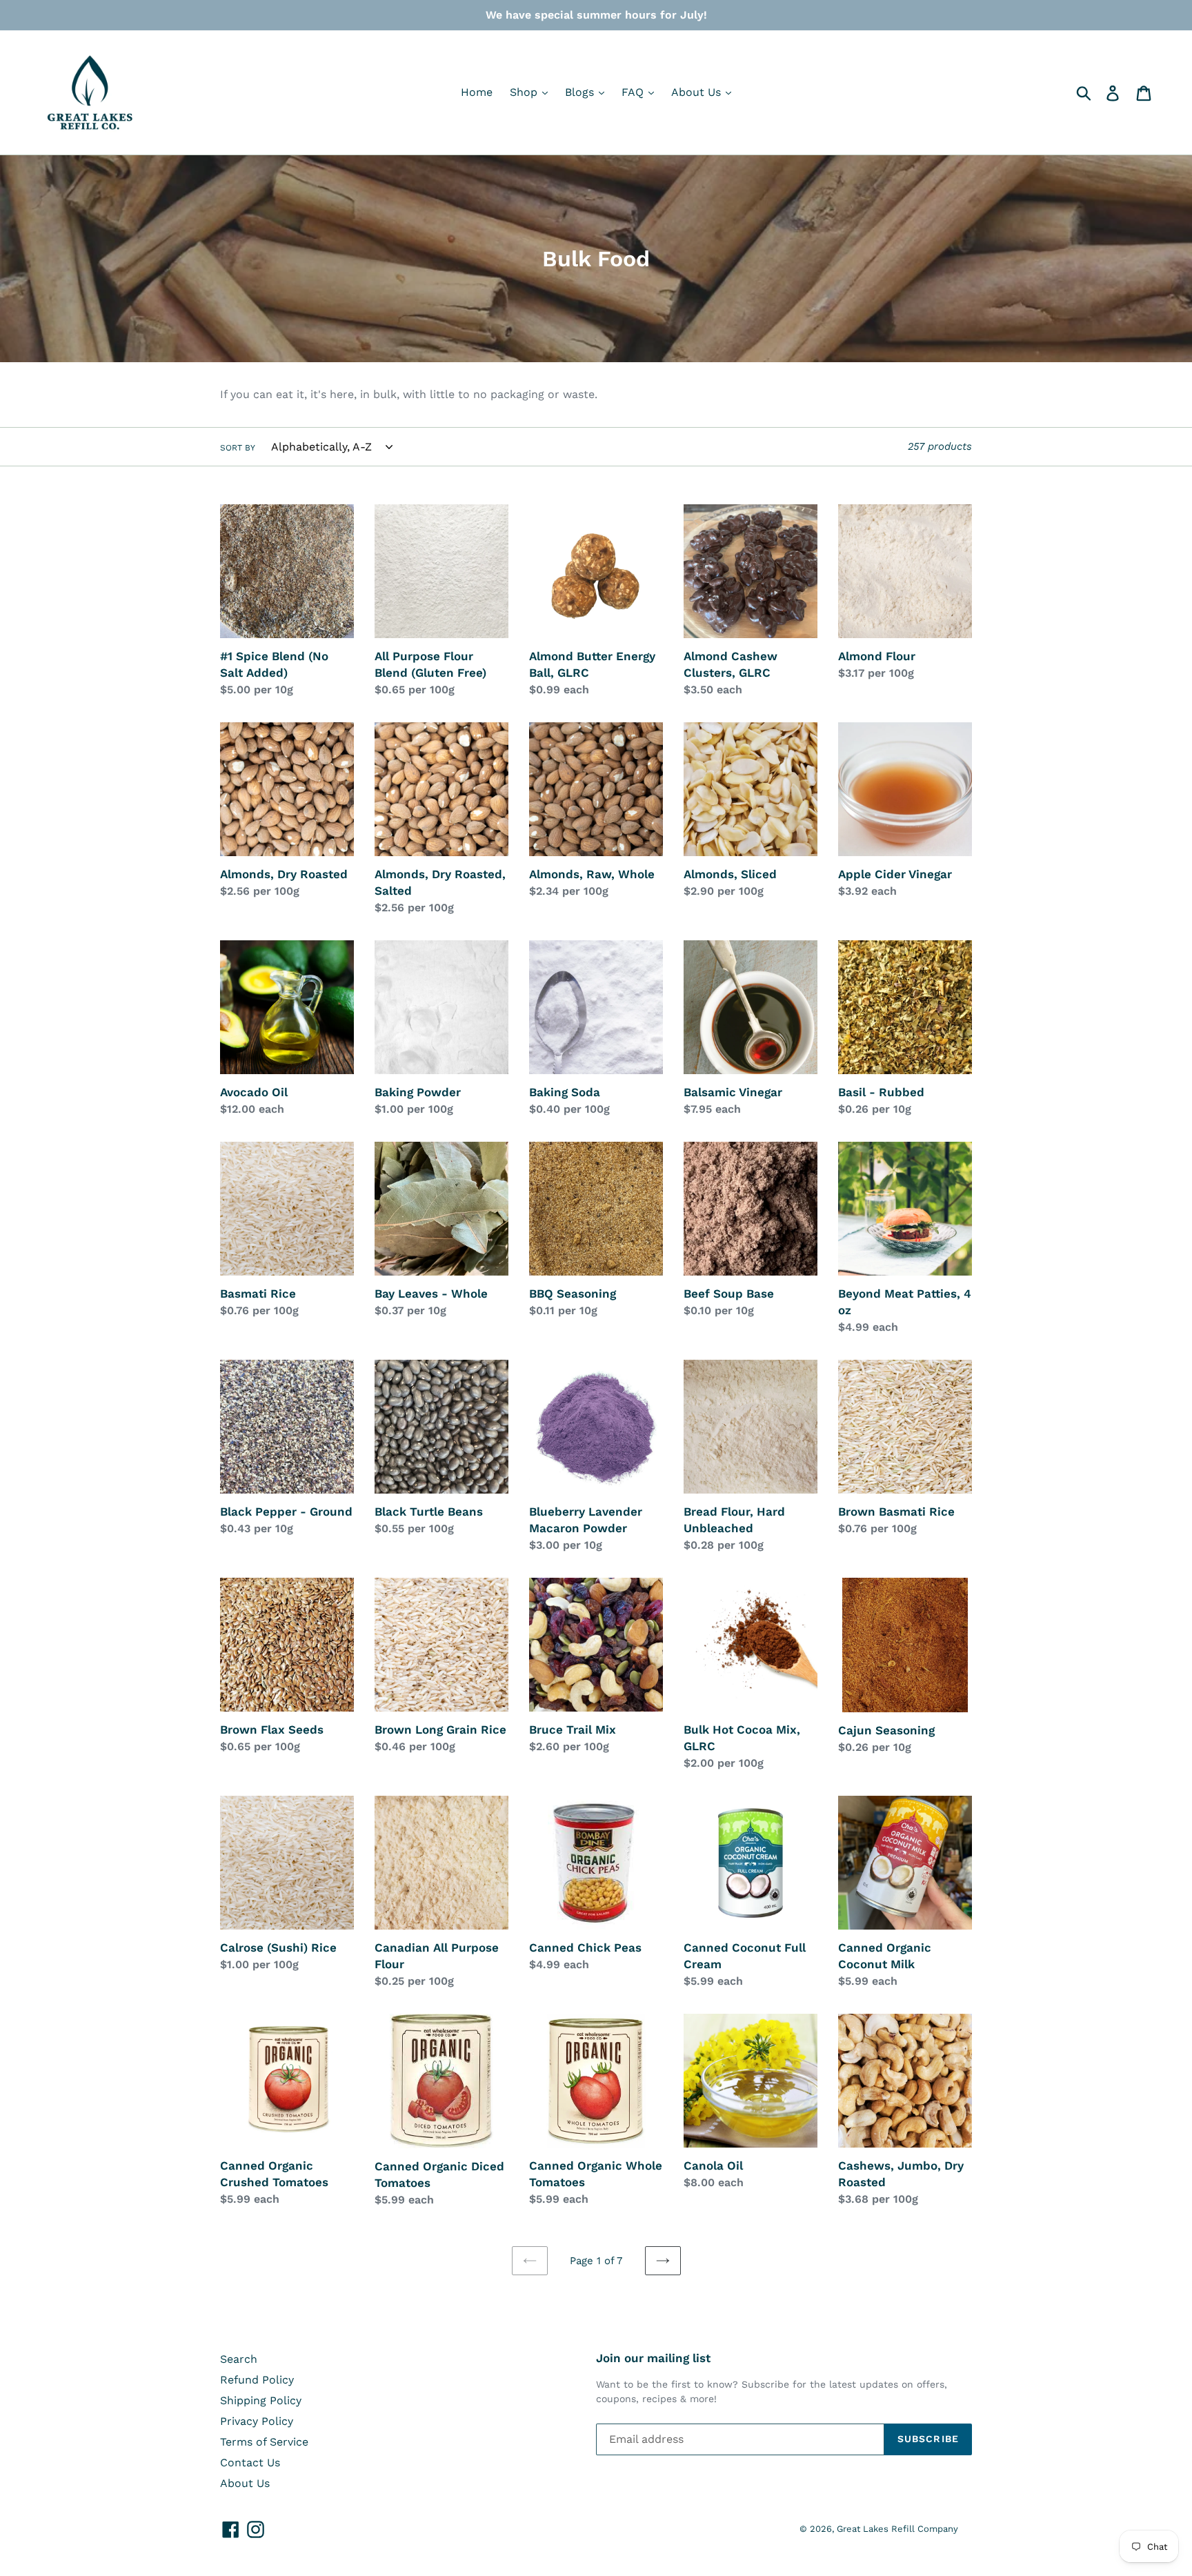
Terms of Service (264, 2442)
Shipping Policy (261, 2400)
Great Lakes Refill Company (897, 2529)
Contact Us (250, 2463)
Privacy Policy (257, 2421)
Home (477, 92)
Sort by (238, 448)
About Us (698, 92)
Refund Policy (257, 2380)
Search (239, 2359)
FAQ (634, 92)
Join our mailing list (653, 2358)
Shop (525, 92)
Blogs (581, 92)
